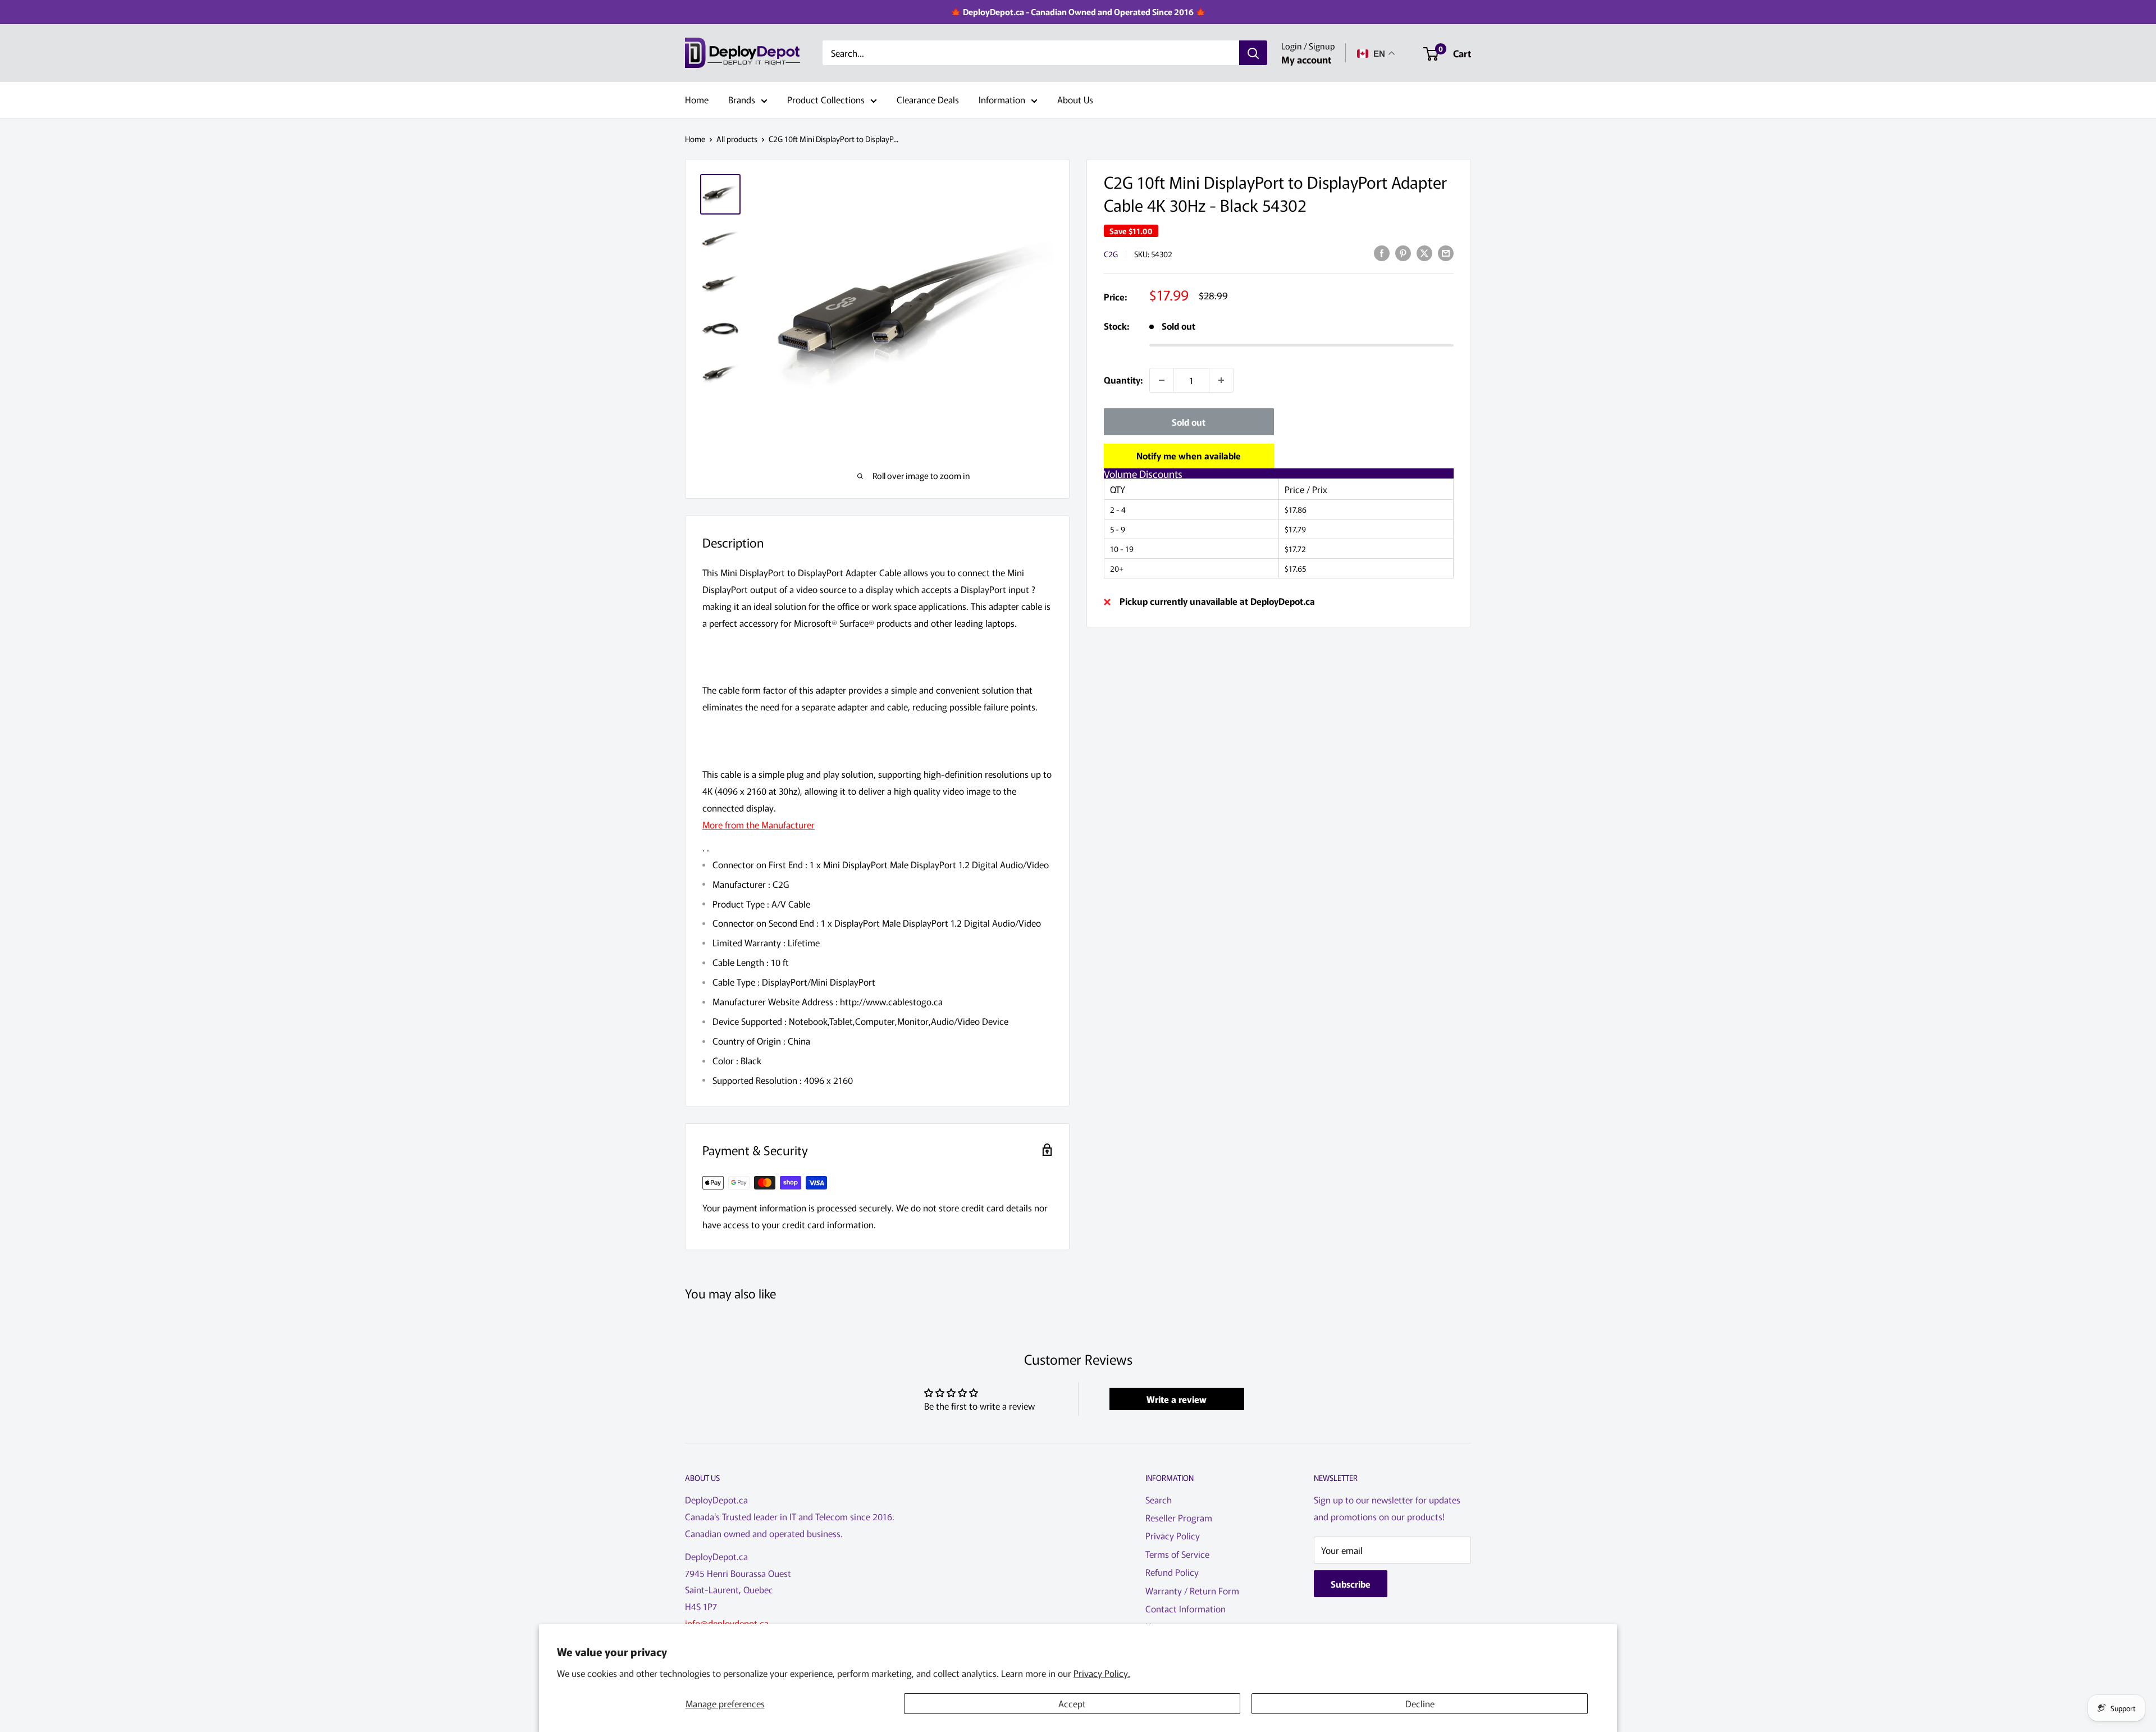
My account (1306, 59)
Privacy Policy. (1102, 1673)
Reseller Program (1179, 1517)
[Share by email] (1446, 252)
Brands (742, 99)
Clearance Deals (928, 99)
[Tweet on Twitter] (1424, 252)
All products (737, 139)
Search (1159, 1499)
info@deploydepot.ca (727, 1623)
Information (1002, 99)
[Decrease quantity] (1162, 380)
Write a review (1177, 1399)
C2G (1111, 254)
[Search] (1253, 53)
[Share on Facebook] (1382, 252)
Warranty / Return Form (1192, 1590)
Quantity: (1123, 380)
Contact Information (1186, 1608)
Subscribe (1351, 1584)
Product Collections (826, 99)
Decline (1420, 1703)
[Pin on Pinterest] (1403, 252)
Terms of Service (1177, 1554)
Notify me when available (1189, 455)
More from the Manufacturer (759, 824)
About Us (1075, 99)
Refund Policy (1172, 1572)
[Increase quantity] (1221, 380)
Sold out (1189, 422)
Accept (1072, 1703)
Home (697, 99)
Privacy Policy (1173, 1535)
